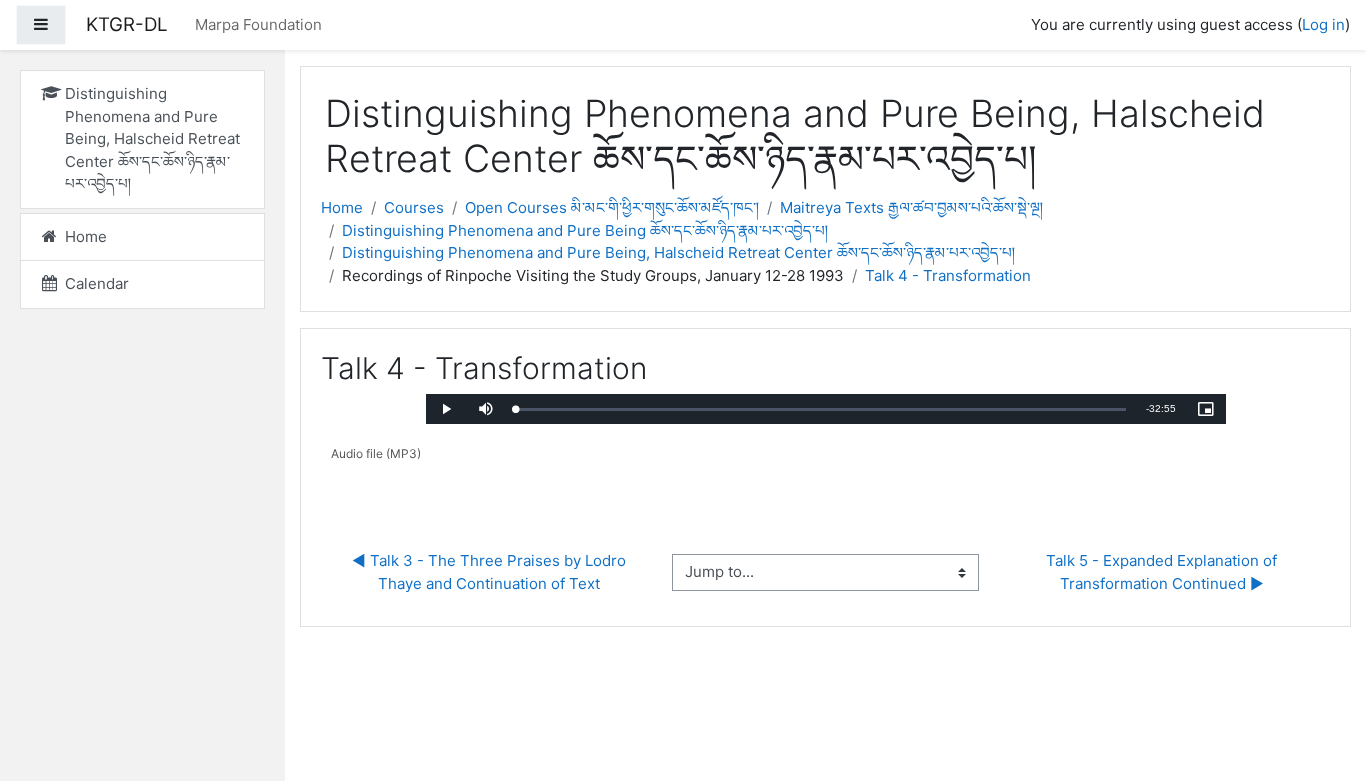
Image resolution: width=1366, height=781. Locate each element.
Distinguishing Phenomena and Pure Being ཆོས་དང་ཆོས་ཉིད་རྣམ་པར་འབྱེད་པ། (585, 230)
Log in (1323, 24)
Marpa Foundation (258, 24)
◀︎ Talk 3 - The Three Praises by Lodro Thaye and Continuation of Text (491, 572)
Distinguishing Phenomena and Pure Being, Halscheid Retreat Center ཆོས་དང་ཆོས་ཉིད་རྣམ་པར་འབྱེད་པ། (678, 252)
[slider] (821, 409)
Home (342, 207)
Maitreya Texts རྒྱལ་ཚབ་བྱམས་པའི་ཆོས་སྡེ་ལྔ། (911, 207)
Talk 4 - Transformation (948, 275)
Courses (414, 207)
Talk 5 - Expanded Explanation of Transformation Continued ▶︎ (1163, 572)
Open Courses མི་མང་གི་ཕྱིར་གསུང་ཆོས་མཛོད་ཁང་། (612, 207)
